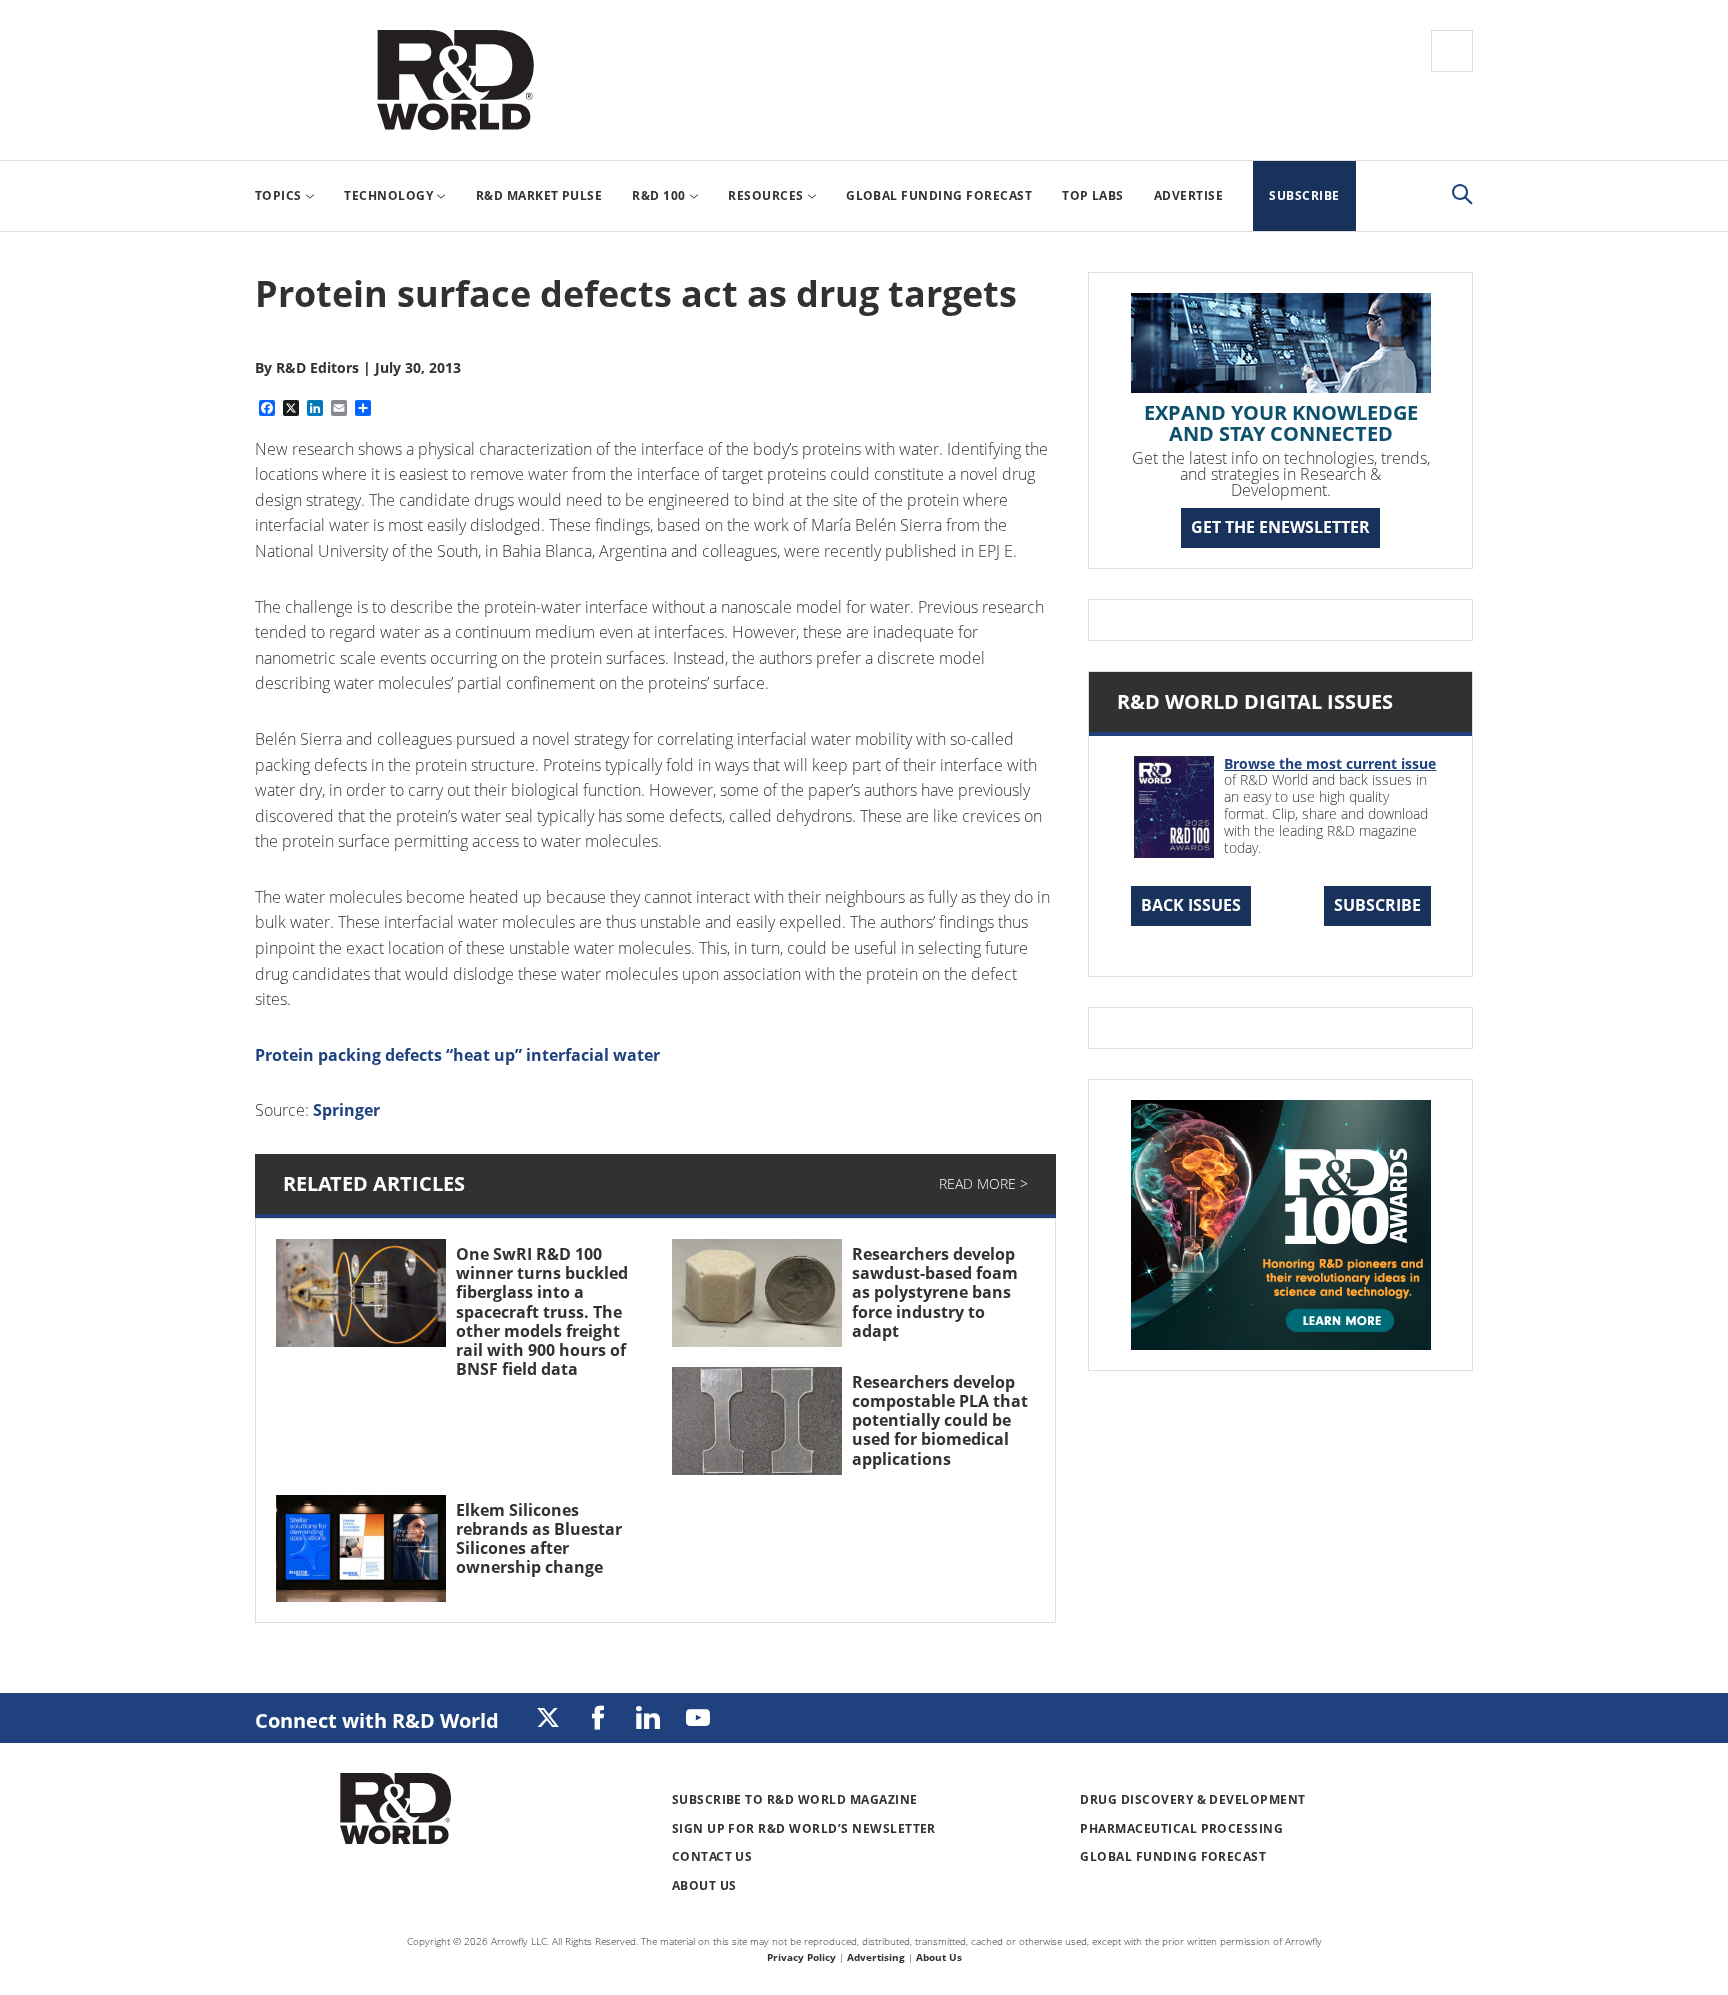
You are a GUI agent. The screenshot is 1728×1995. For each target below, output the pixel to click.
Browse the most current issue (1330, 763)
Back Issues (1191, 905)
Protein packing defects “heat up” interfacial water (457, 1055)
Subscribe (1377, 905)
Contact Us (712, 1856)
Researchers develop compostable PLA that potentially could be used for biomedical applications (940, 1420)
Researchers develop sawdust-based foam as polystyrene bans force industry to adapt (935, 1292)
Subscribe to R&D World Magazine (795, 1799)
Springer (346, 1110)
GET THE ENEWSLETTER (1280, 527)
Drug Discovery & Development (1192, 1799)
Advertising (876, 1957)
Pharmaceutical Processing (1181, 1828)
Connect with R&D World (377, 1720)
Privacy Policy (801, 1957)
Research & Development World (455, 80)
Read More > (983, 1183)
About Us (704, 1885)
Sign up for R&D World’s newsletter (804, 1828)
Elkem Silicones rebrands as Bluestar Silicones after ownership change (539, 1539)
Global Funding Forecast (1173, 1856)
